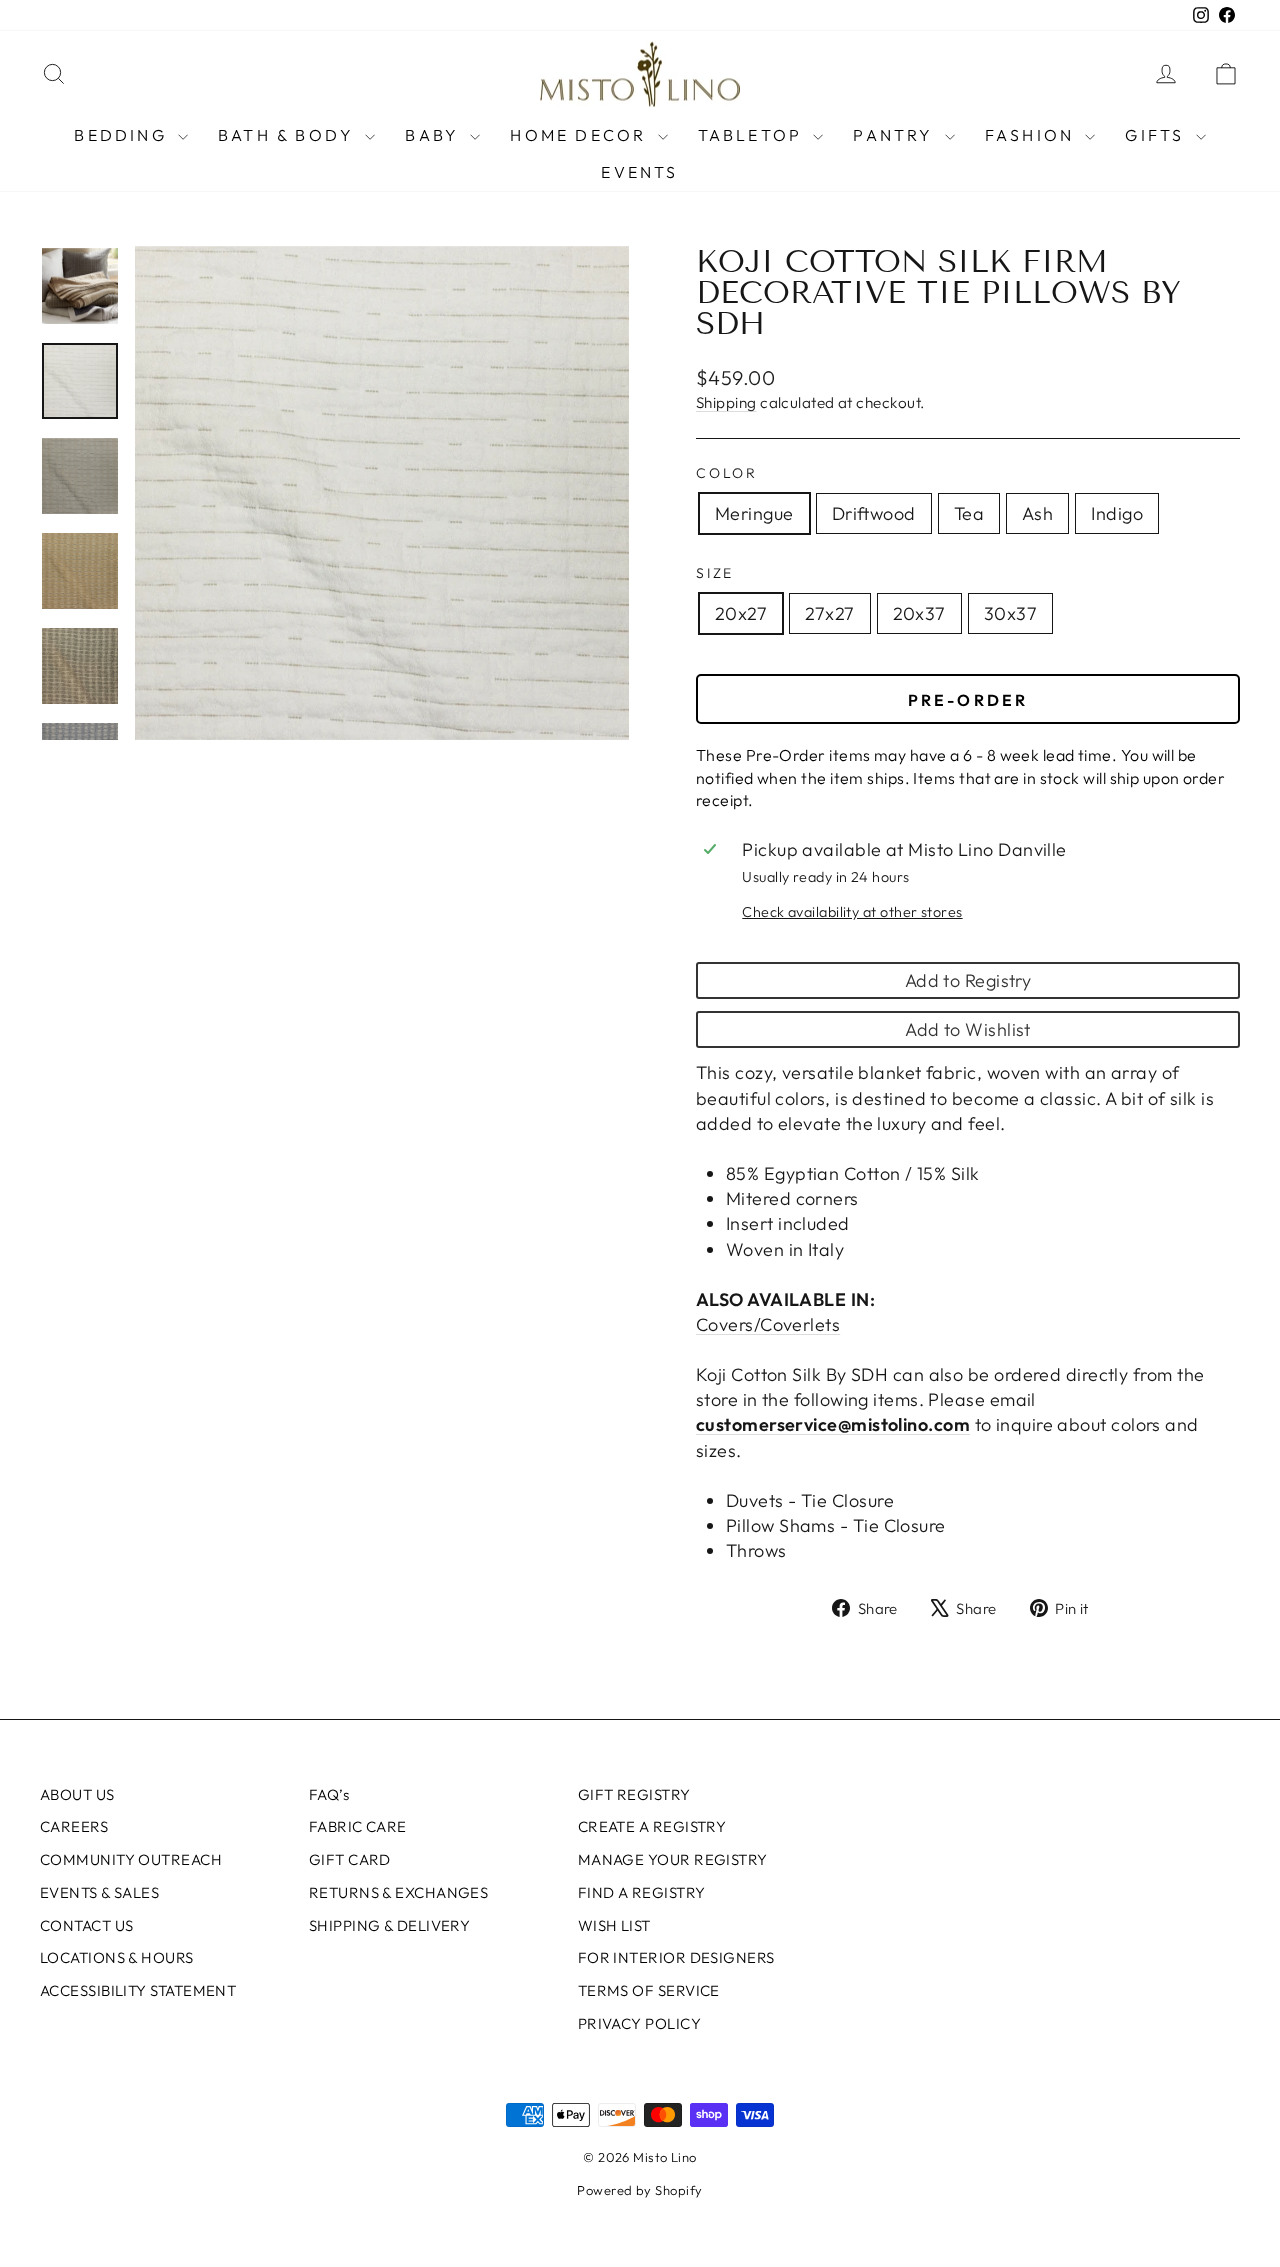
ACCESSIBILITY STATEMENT (138, 1990)
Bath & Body (289, 135)
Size (715, 573)
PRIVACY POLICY (639, 2023)
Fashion (1033, 135)
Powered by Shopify (639, 2190)
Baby (435, 135)
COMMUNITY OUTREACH (131, 1859)
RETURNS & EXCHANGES (399, 1892)
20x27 (741, 613)
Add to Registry (968, 980)
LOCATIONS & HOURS (117, 1957)
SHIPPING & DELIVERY (390, 1925)
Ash (1037, 513)
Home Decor (581, 135)
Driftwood (874, 513)
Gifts (1157, 135)
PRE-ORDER (968, 700)
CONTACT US (87, 1925)
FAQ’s (329, 1794)
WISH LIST (614, 1925)
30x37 (1010, 613)
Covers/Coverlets (768, 1324)
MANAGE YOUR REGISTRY (673, 1859)
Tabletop (753, 135)
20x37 (919, 613)
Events (639, 172)
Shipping (726, 402)
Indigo (1117, 513)
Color (727, 473)
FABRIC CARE (358, 1826)
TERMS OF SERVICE (649, 1990)
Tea (969, 513)
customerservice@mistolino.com (833, 1424)
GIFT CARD (350, 1859)
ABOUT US (77, 1794)
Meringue (754, 513)
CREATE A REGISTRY (652, 1826)
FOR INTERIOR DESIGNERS (676, 1957)
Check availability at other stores (852, 912)
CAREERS (74, 1826)
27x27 (829, 613)
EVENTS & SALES (99, 1892)
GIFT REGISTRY (634, 1794)
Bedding (123, 135)
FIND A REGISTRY (642, 1892)
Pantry (896, 135)
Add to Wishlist (968, 1029)
